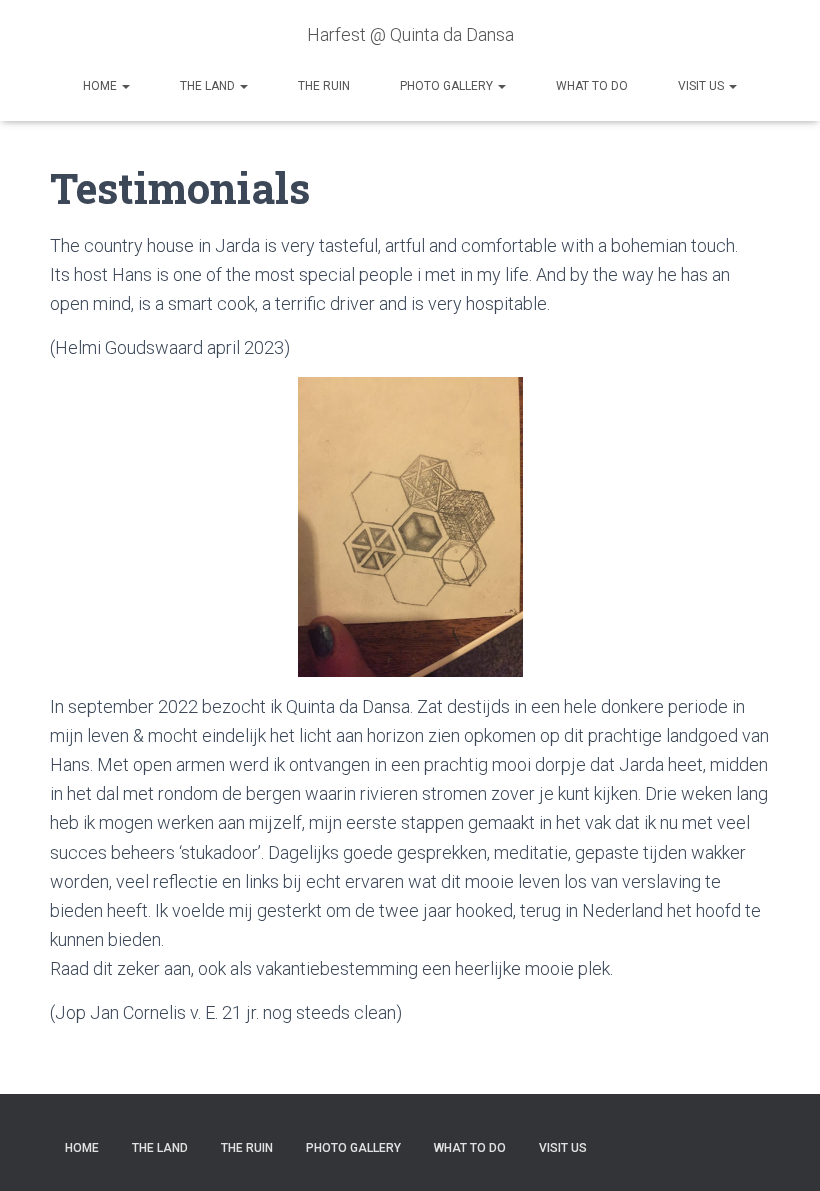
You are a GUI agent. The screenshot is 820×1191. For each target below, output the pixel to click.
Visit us (702, 86)
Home (101, 86)
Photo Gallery (448, 86)
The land (209, 86)
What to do (592, 86)
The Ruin (324, 86)
